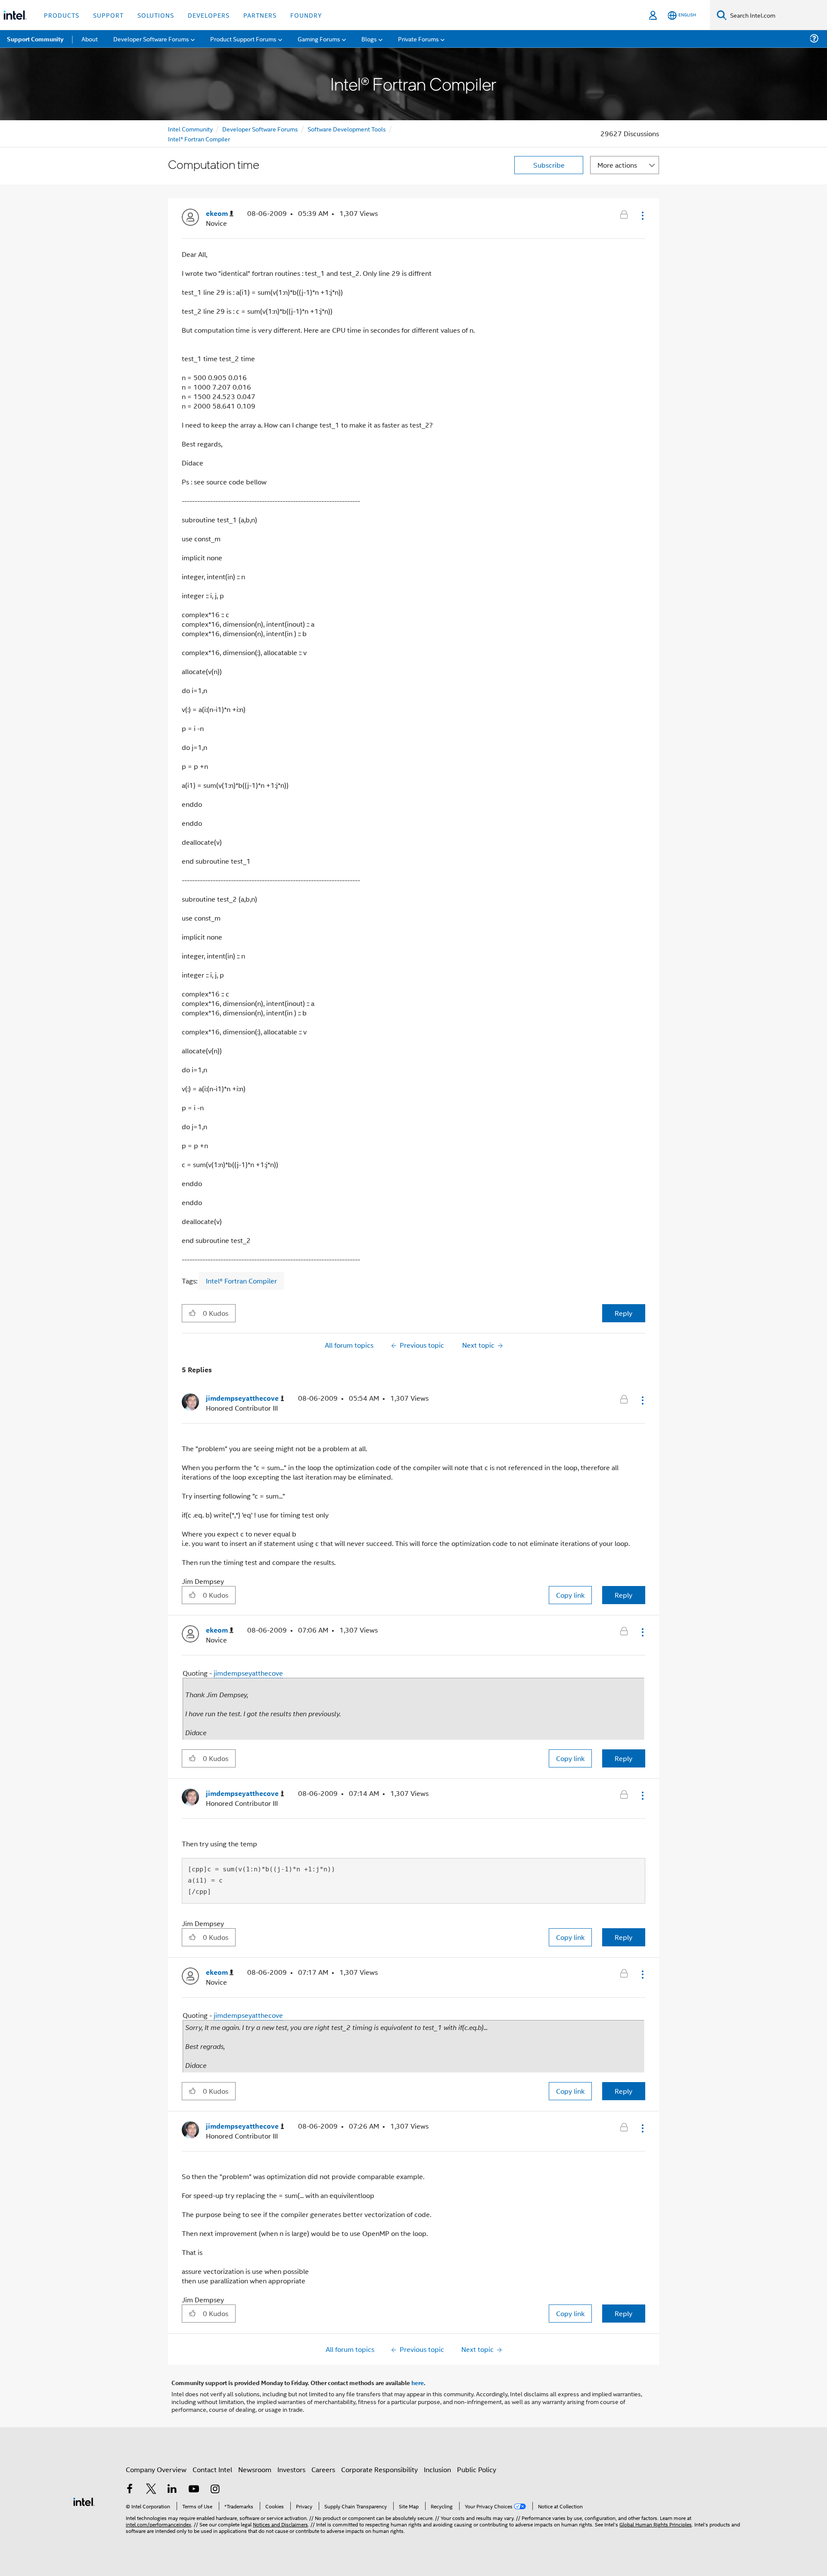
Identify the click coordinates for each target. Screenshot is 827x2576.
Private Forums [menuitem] (418, 39)
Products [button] (62, 15)
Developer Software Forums (260, 129)
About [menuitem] (90, 39)
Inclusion (437, 2469)
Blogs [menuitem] (369, 39)
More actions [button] (617, 165)
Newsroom (255, 2469)
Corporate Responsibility (379, 2469)
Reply (623, 1313)
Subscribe (549, 165)
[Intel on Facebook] (130, 2490)
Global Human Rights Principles (656, 2524)
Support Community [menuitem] (35, 39)
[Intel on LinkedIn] (172, 2490)
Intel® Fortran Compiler (199, 139)
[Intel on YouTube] (194, 2490)
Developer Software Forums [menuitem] (151, 39)
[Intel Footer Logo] (84, 2501)
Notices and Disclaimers (280, 2524)
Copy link (570, 1595)
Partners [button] (260, 15)
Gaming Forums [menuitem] (319, 39)
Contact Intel (212, 2469)
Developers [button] (209, 15)
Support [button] (108, 15)
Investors (291, 2469)
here (418, 2382)
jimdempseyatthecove (248, 1673)
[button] (642, 215)
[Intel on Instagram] (215, 2490)
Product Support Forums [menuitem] (243, 39)
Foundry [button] (306, 15)
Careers (323, 2469)
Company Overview (156, 2469)
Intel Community (190, 129)
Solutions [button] (156, 15)
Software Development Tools (347, 129)
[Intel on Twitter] (151, 2490)
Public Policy (477, 2469)
